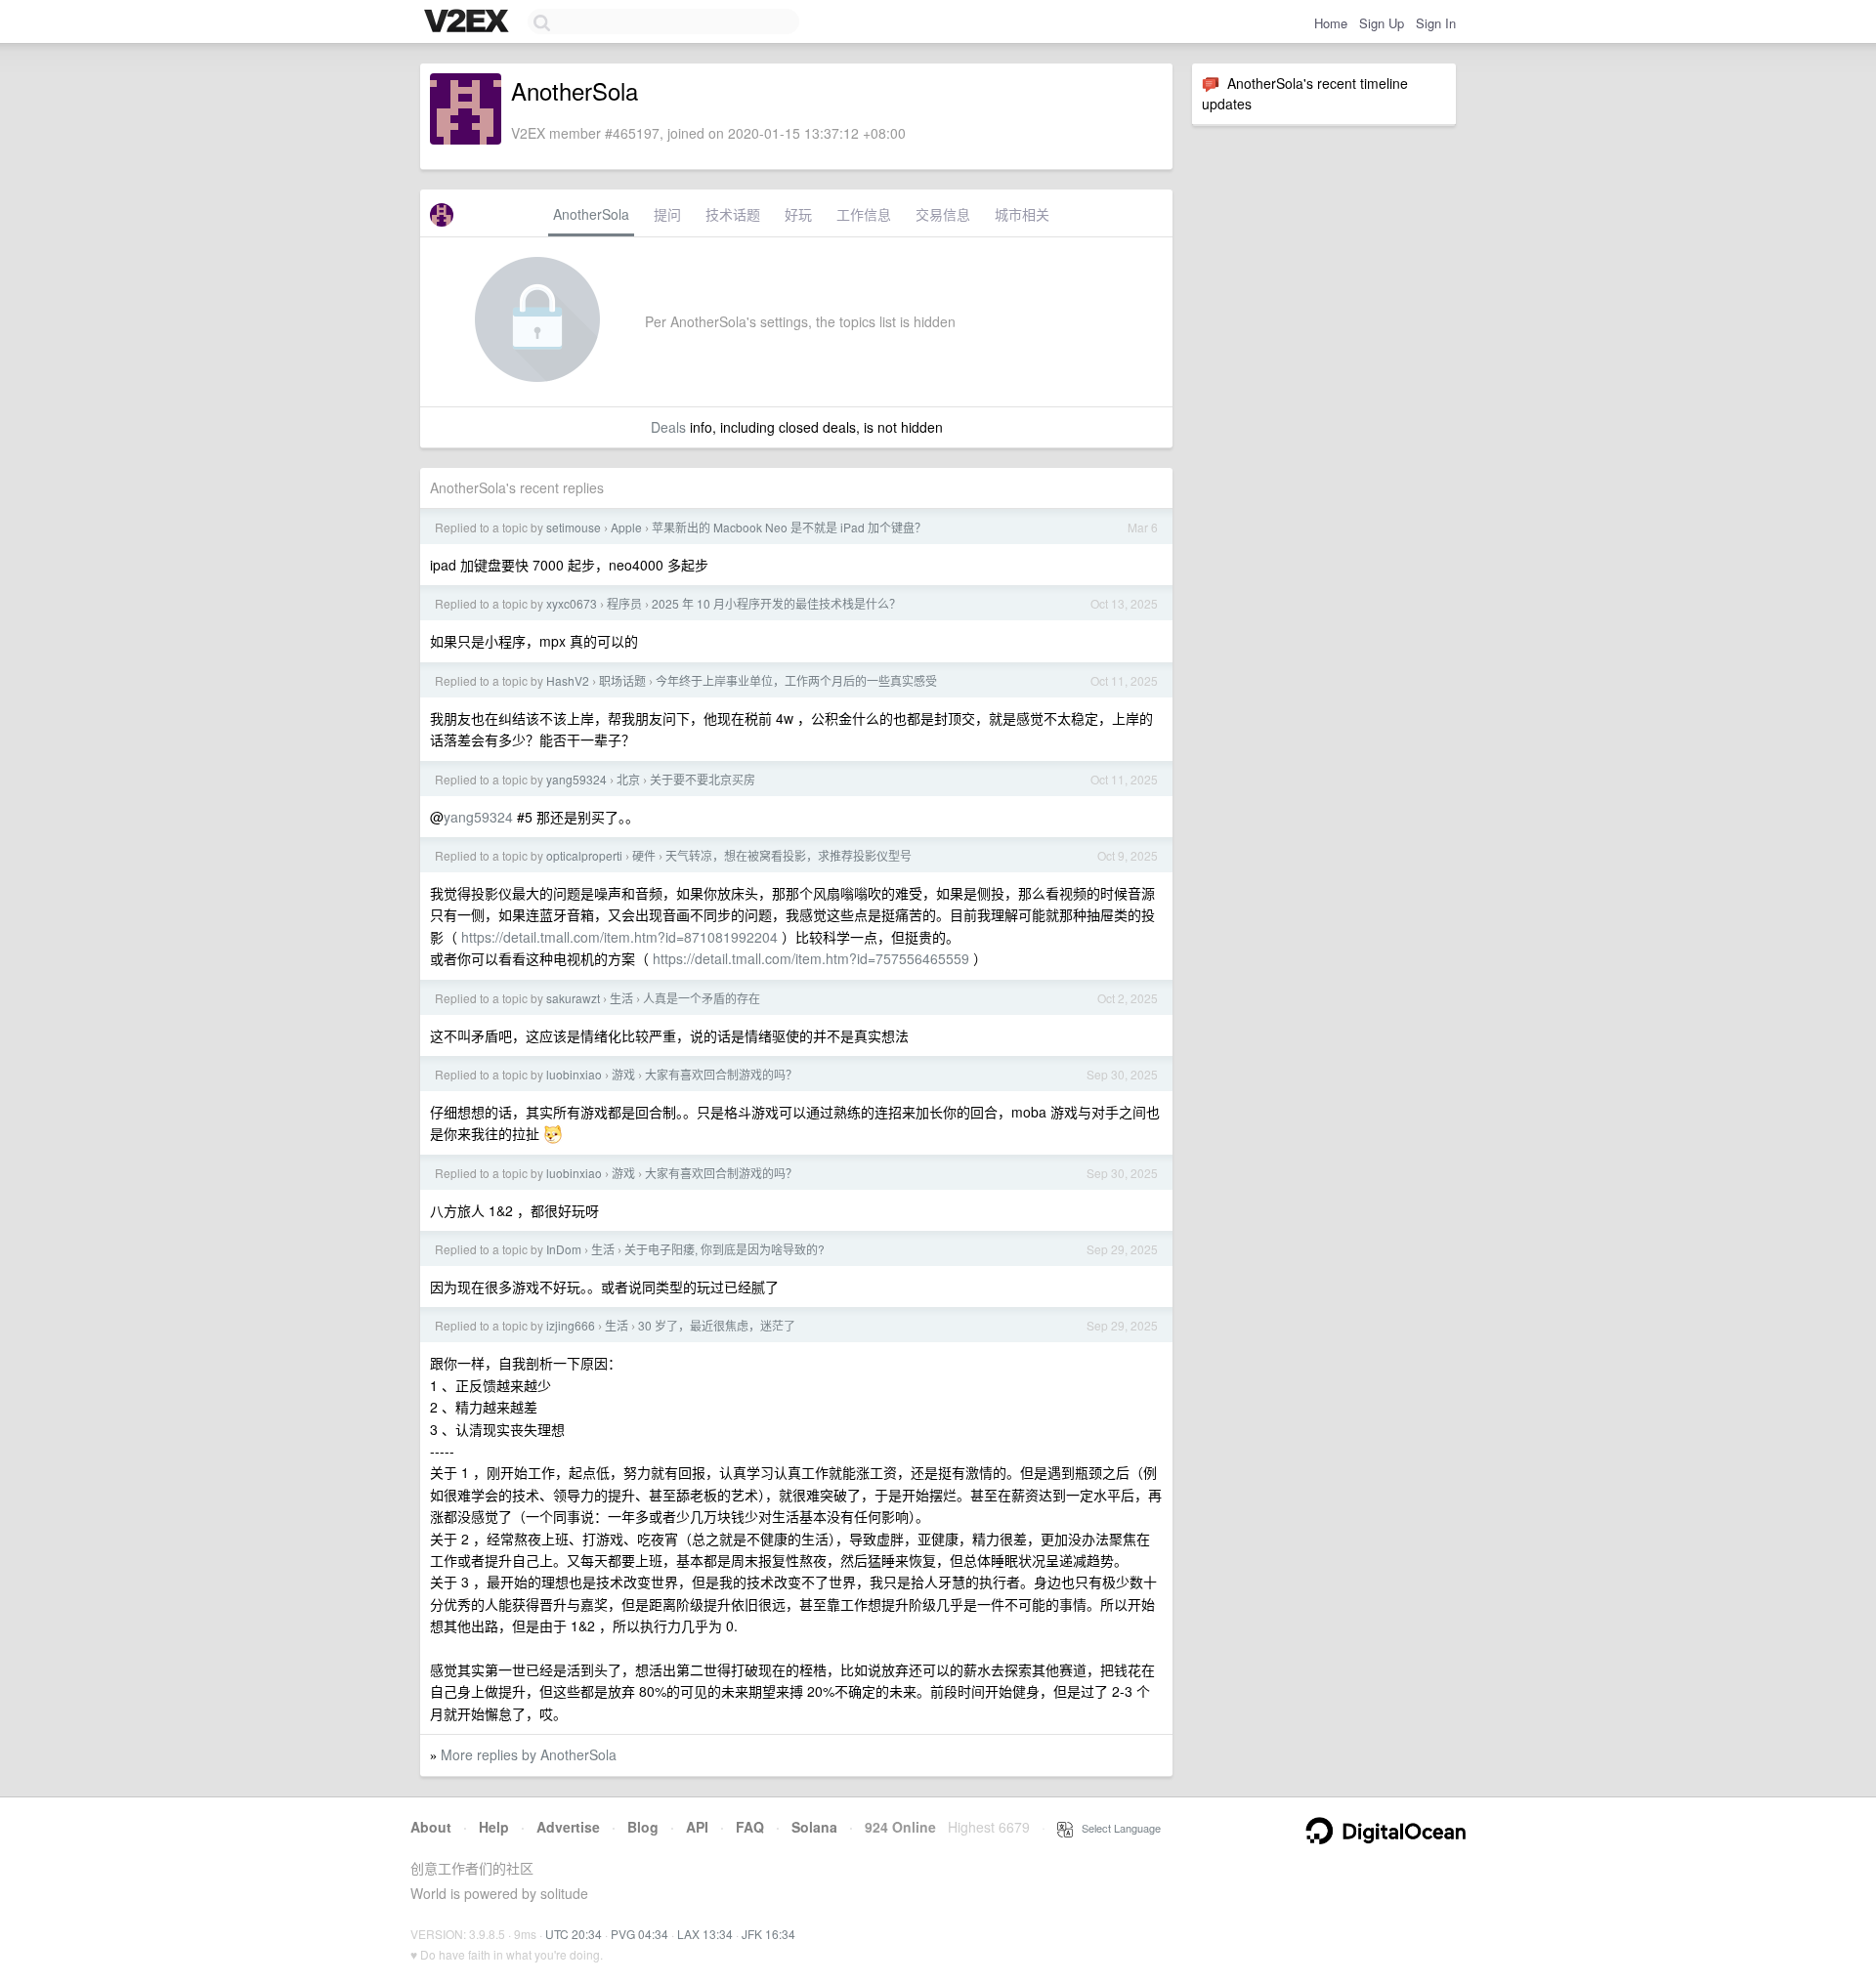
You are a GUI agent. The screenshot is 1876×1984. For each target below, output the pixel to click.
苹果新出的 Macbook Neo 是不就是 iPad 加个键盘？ (789, 527)
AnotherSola (591, 214)
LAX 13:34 (705, 1934)
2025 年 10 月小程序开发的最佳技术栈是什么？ (776, 603)
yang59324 (576, 779)
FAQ (750, 1827)
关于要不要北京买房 (703, 779)
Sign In (1436, 23)
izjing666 (571, 1325)
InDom (564, 1249)
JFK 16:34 (768, 1934)
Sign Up (1382, 23)
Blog (643, 1827)
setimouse (574, 527)
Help (494, 1827)
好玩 (798, 214)
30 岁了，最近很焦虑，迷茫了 (717, 1325)
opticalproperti (584, 855)
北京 (628, 779)
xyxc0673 (572, 603)
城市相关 (1022, 214)
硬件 (644, 855)
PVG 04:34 (640, 1934)
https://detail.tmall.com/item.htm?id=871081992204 (619, 937)
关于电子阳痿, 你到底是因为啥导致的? (725, 1249)
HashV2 (568, 680)
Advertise (568, 1827)
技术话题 (733, 214)
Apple (626, 527)
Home (1331, 23)
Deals (668, 427)
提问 (667, 214)
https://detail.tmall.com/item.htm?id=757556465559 (811, 958)
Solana (814, 1827)
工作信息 (864, 214)
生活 (621, 998)
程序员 (624, 603)
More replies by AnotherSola (529, 1754)
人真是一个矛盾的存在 (702, 998)
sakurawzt (573, 998)
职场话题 (622, 680)
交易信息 (943, 214)
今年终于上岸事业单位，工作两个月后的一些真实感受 (796, 680)
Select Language (1117, 1828)
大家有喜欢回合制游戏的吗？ (721, 1074)
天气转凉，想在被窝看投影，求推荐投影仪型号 (789, 855)
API (697, 1827)
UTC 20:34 (574, 1934)
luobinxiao (574, 1074)
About (431, 1827)
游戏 (623, 1074)
